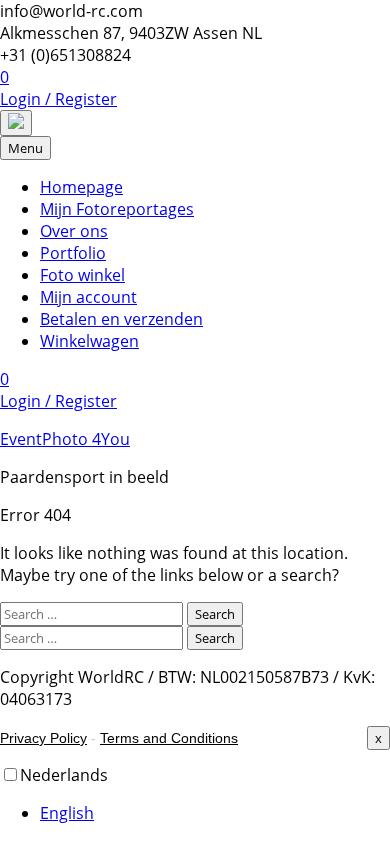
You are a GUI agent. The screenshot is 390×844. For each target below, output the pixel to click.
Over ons (74, 231)
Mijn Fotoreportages (117, 209)
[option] (215, 813)
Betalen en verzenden (121, 319)
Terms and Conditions (169, 738)
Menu (25, 148)
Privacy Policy (43, 738)
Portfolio (73, 253)
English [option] (67, 813)
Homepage (81, 187)
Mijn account (88, 297)
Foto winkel (82, 275)
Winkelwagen (89, 341)
